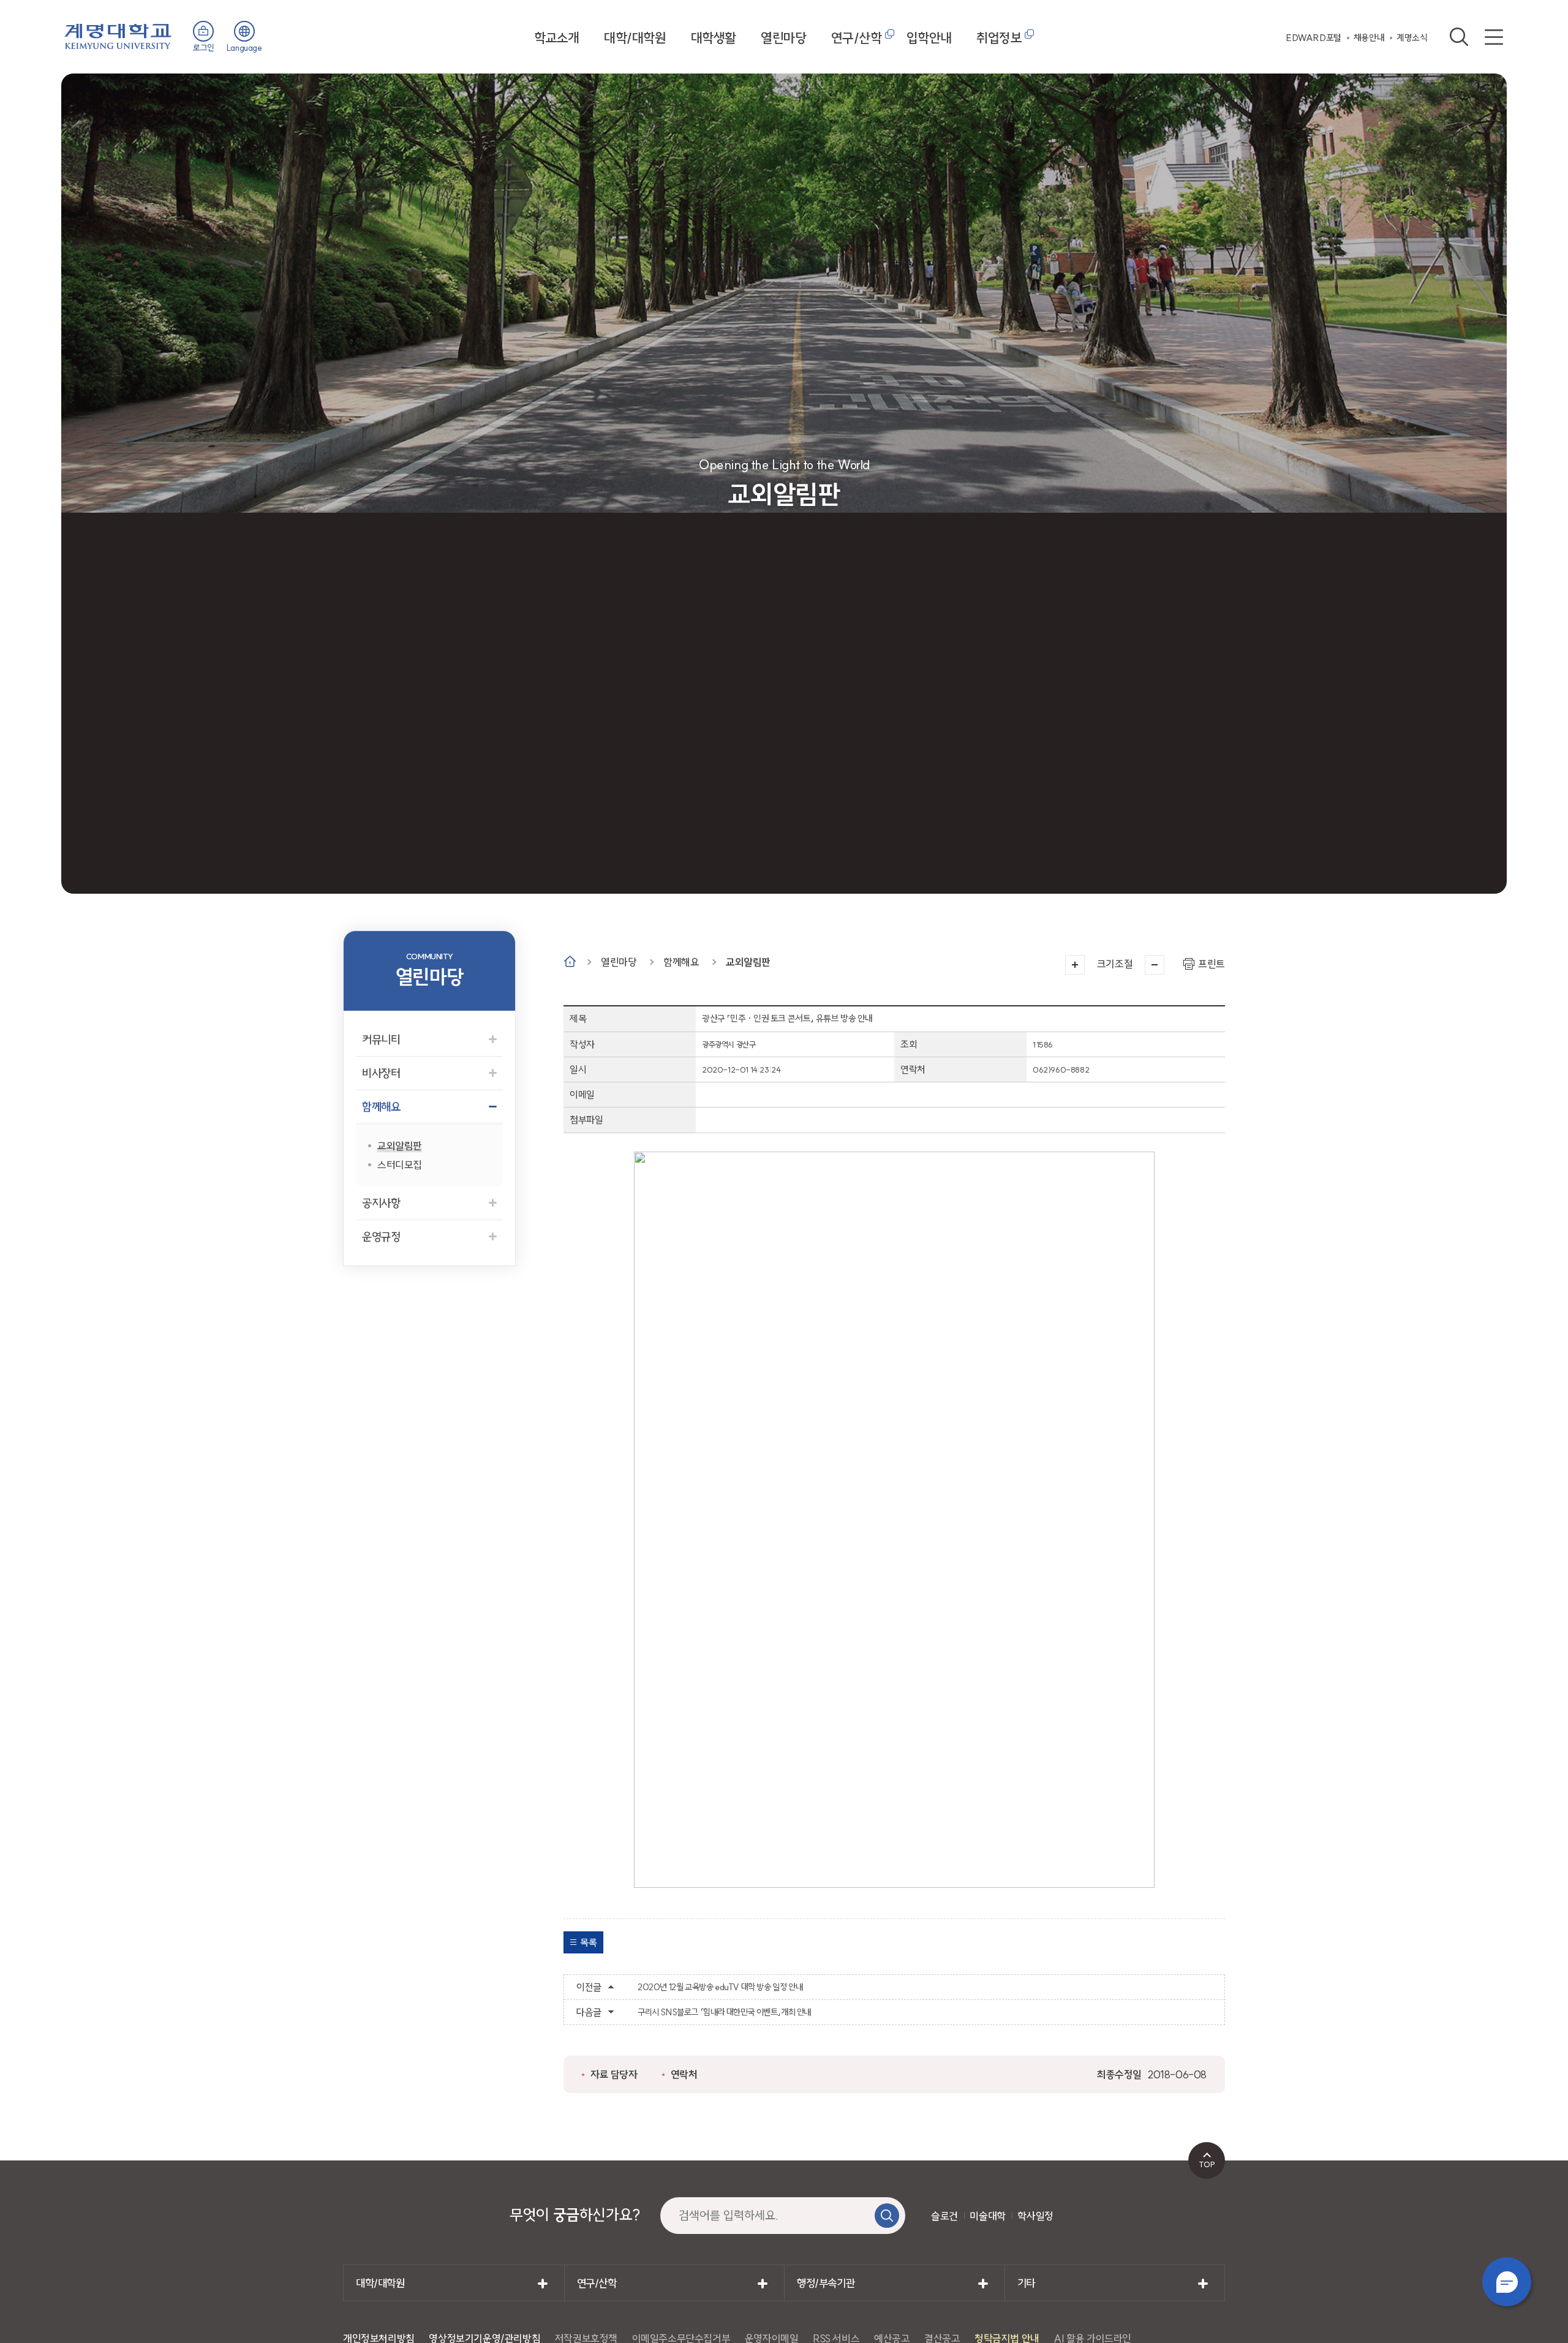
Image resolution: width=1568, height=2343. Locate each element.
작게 (1155, 965)
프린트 (1212, 964)
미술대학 (987, 2216)
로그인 (204, 48)
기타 (1026, 2283)
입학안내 (929, 38)
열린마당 (783, 38)
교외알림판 (748, 962)
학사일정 (1035, 2216)
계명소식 (1412, 38)
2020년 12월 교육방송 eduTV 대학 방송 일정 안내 (720, 1987)
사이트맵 (1494, 37)
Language (244, 48)
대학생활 (714, 38)
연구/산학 (857, 38)
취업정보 (999, 38)
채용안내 (1369, 38)
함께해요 (681, 962)
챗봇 (1507, 2282)
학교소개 (557, 38)
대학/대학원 (635, 38)
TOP (1207, 2164)
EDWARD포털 (1314, 38)
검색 (1459, 37)
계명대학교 (118, 35)
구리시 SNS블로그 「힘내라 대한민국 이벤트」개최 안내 (724, 2012)
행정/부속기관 (826, 2283)
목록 (588, 1942)
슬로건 (944, 2216)
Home (570, 961)
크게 (1075, 965)
